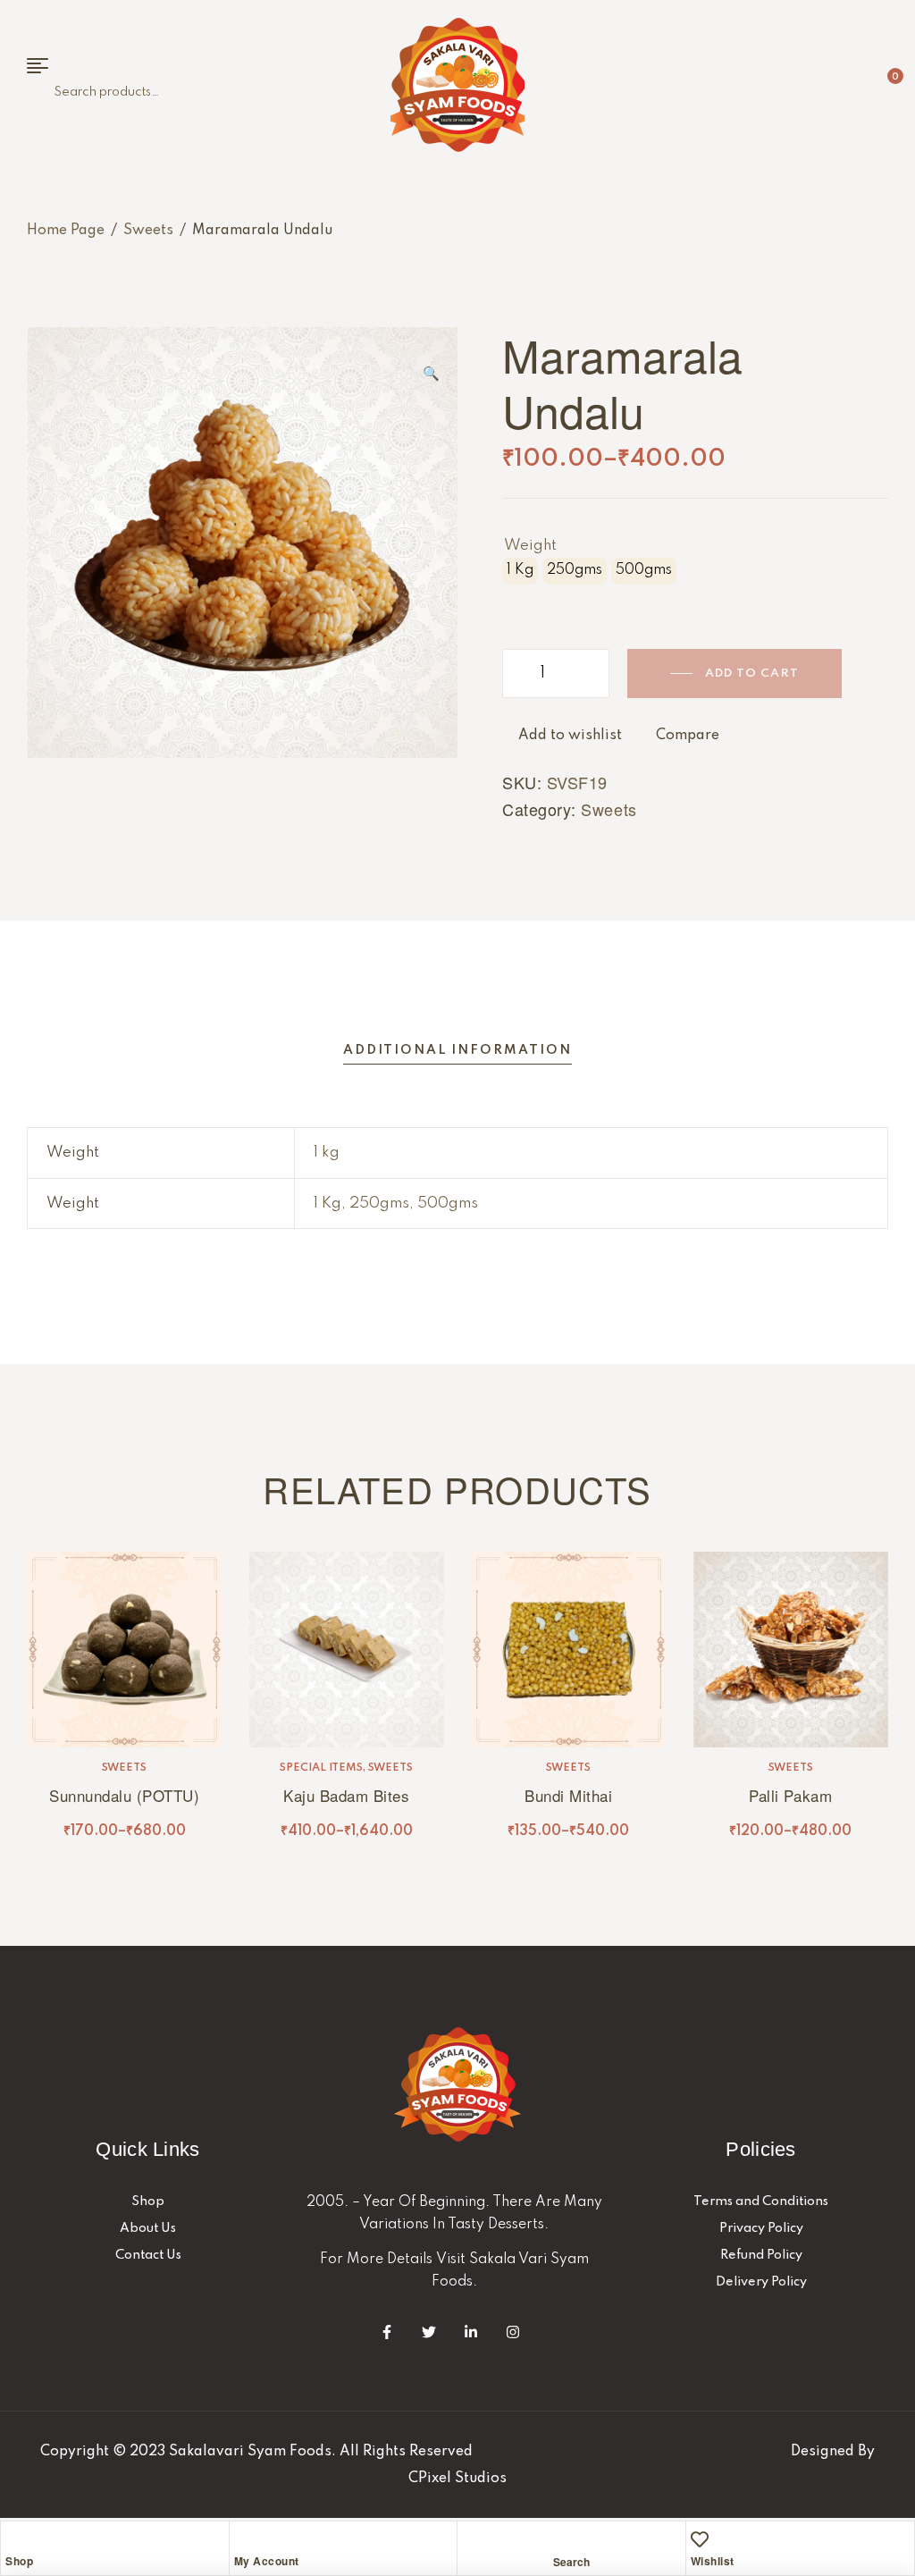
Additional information (457, 1050)
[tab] (457, 1051)
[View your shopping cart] (881, 85)
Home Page (66, 231)
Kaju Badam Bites (346, 1795)
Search (45, 93)
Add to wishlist (570, 736)
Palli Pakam (790, 1795)
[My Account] (243, 2539)
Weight (530, 546)
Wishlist (713, 2561)
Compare (688, 736)
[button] (431, 366)
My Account (267, 2561)
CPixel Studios (457, 2479)
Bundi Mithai (568, 1795)
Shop (19, 2561)
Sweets (148, 231)
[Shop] (14, 2539)
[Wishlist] (700, 2539)
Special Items (321, 1768)
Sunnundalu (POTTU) (124, 1795)
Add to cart (752, 673)
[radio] (520, 571)
